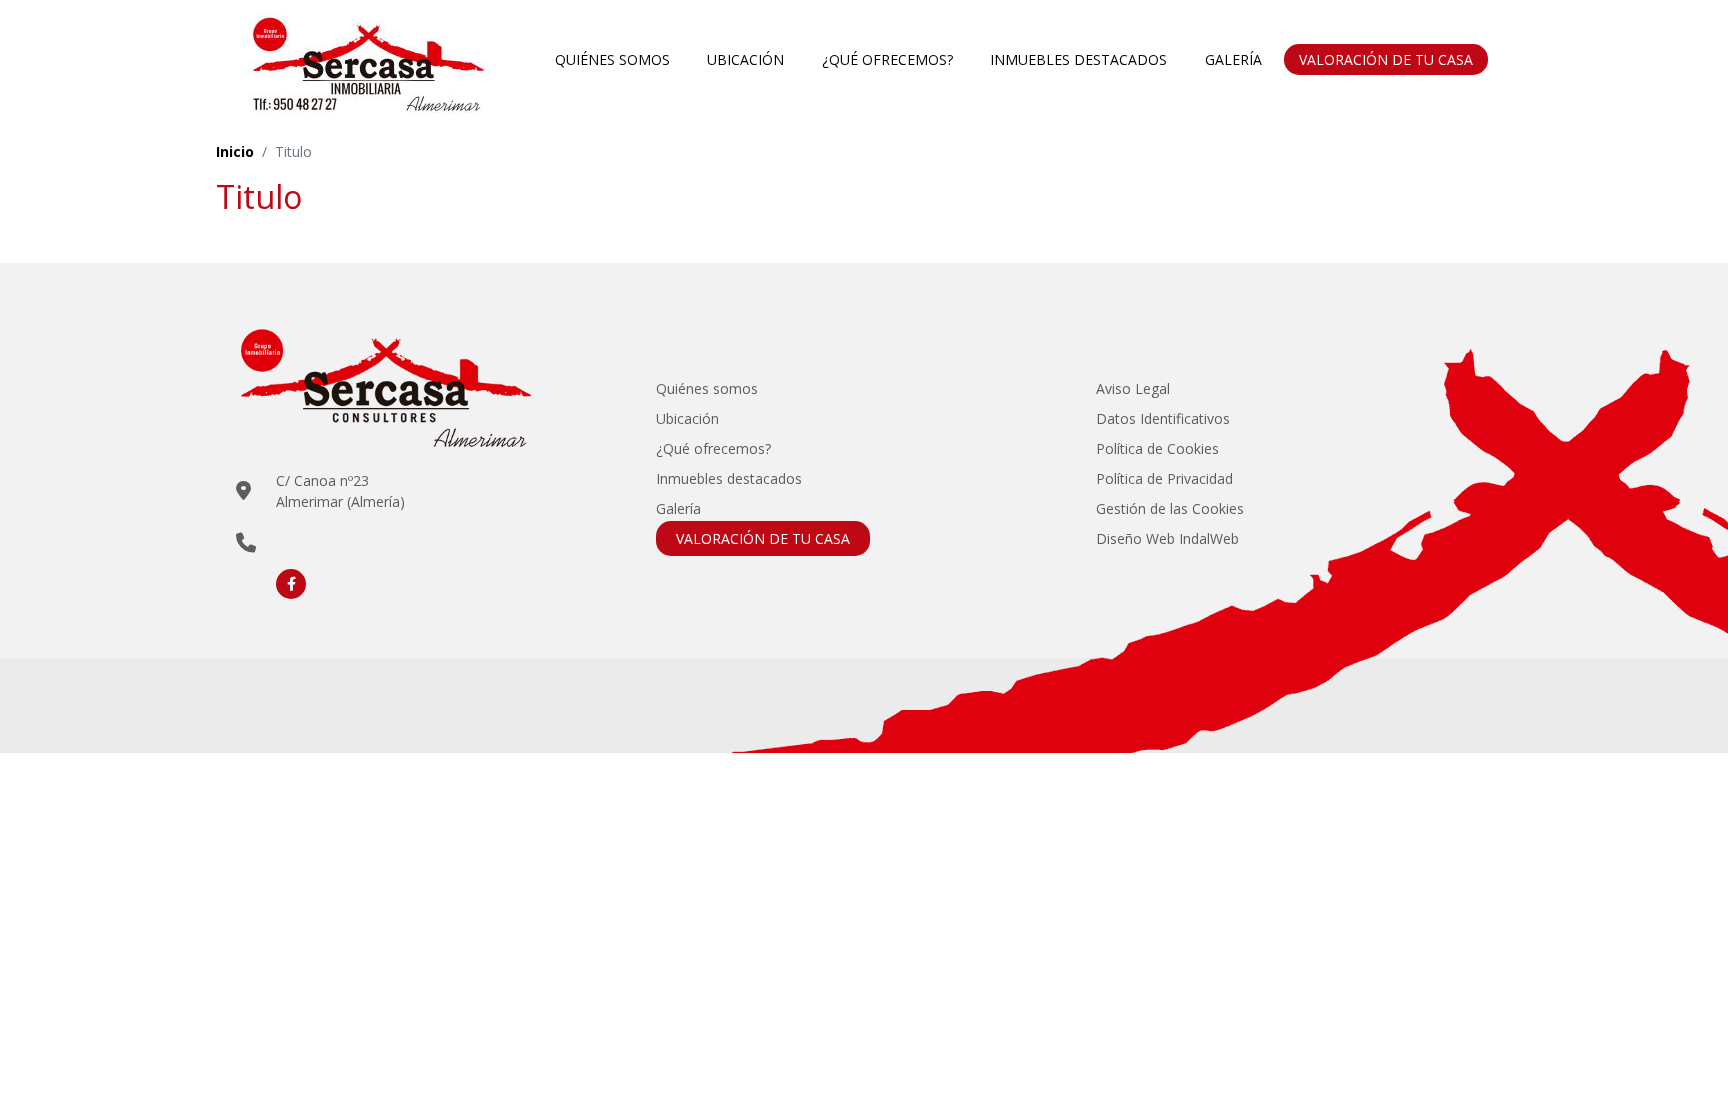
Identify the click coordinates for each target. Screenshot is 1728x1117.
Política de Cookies (1157, 448)
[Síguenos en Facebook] (291, 584)
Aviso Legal (1133, 388)
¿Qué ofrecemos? (887, 59)
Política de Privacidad (1164, 478)
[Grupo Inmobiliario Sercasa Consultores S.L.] (366, 59)
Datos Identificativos (1163, 418)
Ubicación (745, 59)
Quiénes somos (612, 59)
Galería (1233, 59)
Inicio (235, 151)
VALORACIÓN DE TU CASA (1386, 59)
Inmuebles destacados (1078, 59)
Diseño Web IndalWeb (1167, 538)
